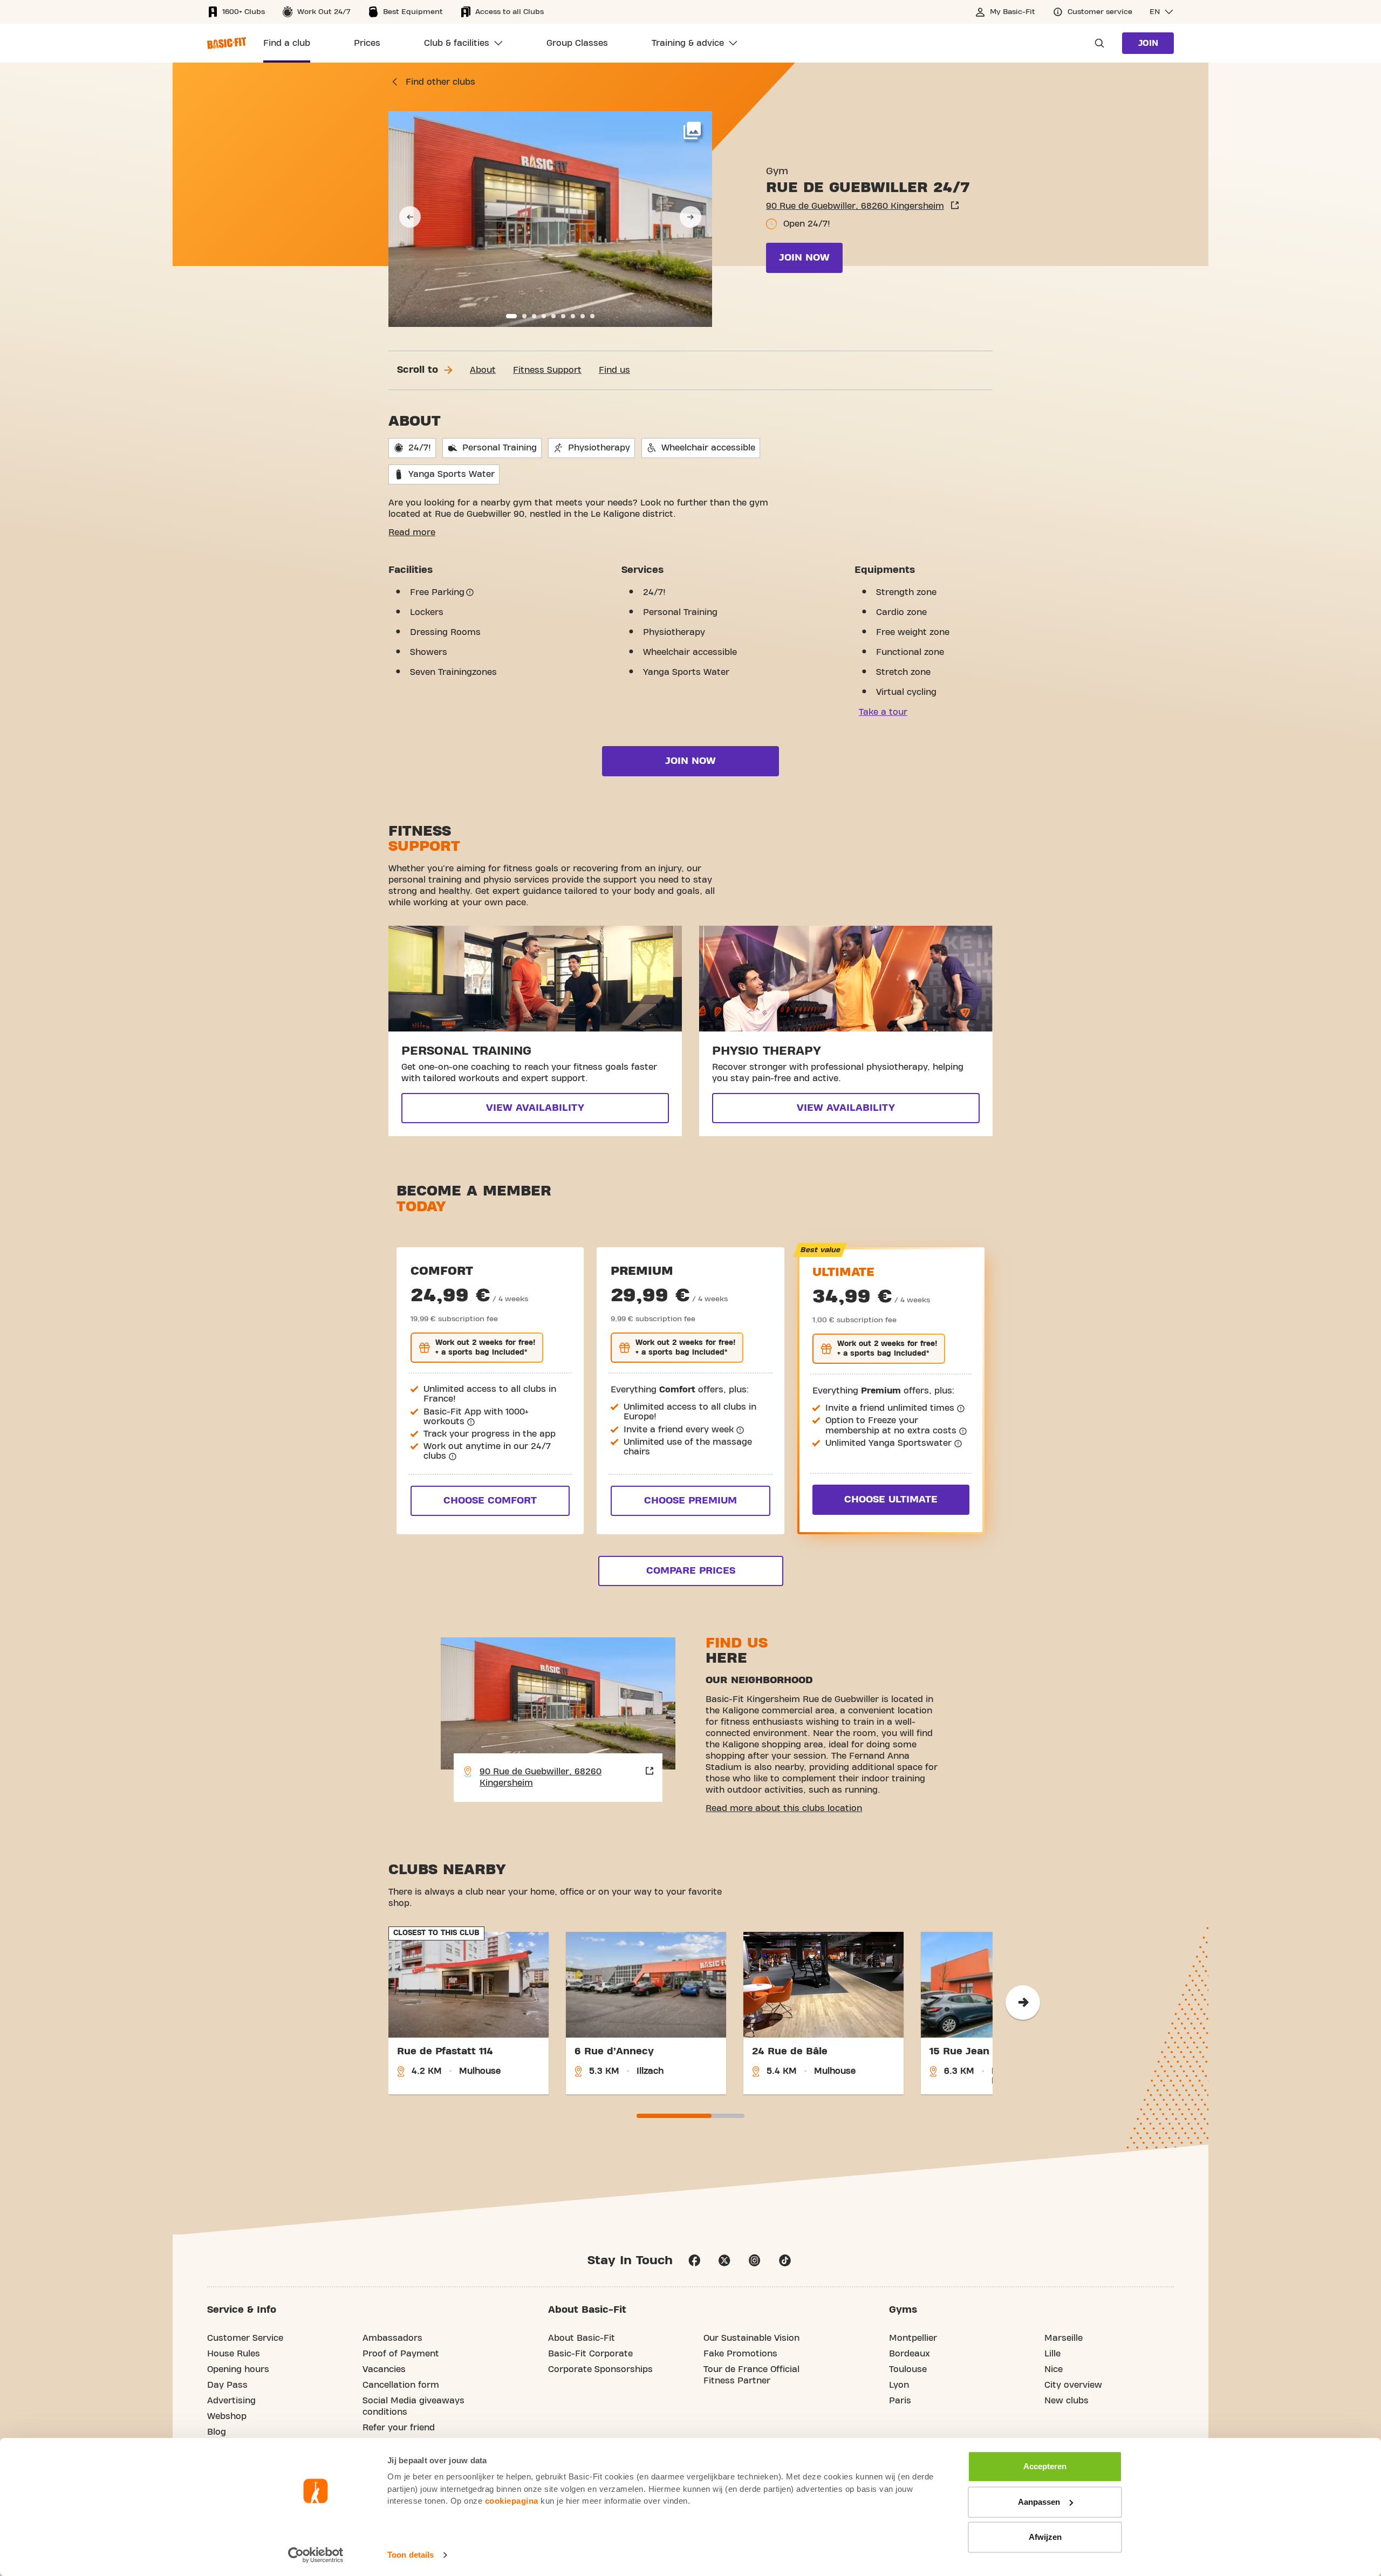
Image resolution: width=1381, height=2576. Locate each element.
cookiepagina (512, 2501)
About (483, 370)
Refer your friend (399, 2428)
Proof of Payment (401, 2354)
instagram (755, 2260)
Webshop (227, 2416)
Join (1148, 43)
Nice (1054, 2369)
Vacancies (384, 2369)
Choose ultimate (891, 1499)
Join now (804, 258)
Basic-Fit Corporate (590, 2354)
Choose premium (690, 1501)
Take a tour (883, 712)
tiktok (785, 2260)
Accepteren (1045, 2466)
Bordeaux (910, 2354)
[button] (1162, 12)
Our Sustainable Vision (751, 2338)
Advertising (231, 2401)
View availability (535, 1108)
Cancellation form (401, 2385)
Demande (1096, 43)
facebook (694, 2260)
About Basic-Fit (582, 2338)
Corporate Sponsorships (600, 2369)
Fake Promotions (740, 2354)
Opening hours (238, 2369)
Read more (412, 532)
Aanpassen (1039, 2502)
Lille (1052, 2354)
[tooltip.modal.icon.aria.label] (470, 592)
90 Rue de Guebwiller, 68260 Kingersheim (855, 206)
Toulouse (908, 2369)
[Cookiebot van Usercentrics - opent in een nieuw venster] (316, 2555)
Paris (900, 2401)
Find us (614, 370)
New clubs (1066, 2401)
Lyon (899, 2385)
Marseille (1064, 2338)
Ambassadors (392, 2338)
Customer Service (245, 2338)
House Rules (234, 2354)
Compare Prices (691, 1571)
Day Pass (227, 2385)
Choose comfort (490, 1501)
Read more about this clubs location (784, 1808)
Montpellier (913, 2338)
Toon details (411, 2555)
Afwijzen (1045, 2537)
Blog (217, 2432)
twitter (724, 2260)
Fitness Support (547, 370)
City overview (1073, 2385)
